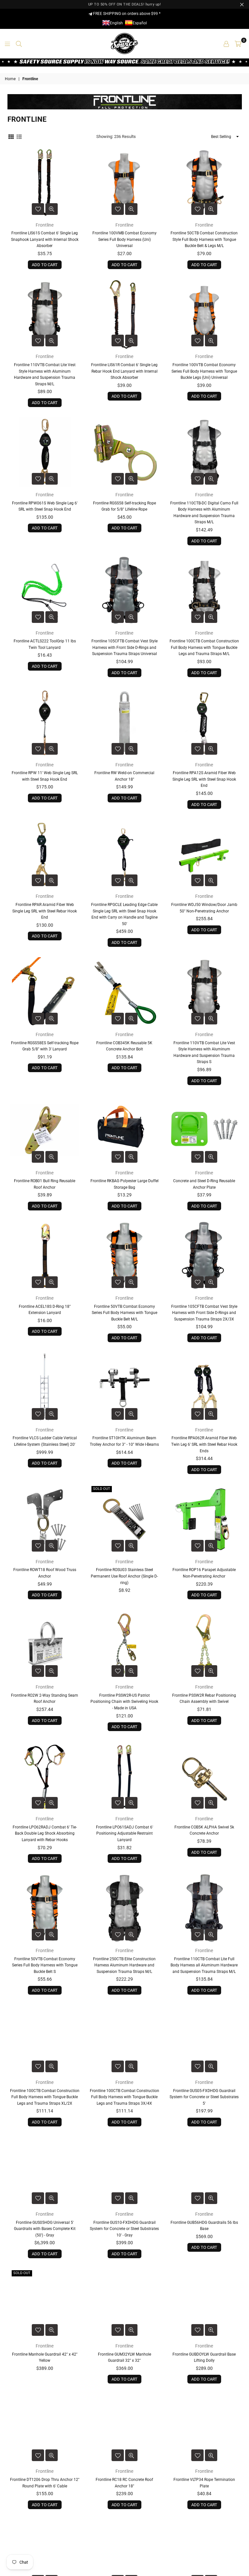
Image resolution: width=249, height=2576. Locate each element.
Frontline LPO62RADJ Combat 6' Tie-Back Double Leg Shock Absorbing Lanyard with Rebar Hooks (45, 1833)
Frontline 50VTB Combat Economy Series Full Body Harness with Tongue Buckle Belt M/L (124, 1313)
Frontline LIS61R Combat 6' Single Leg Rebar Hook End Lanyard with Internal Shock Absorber (124, 371)
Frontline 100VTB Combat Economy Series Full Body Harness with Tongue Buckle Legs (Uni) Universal (204, 371)
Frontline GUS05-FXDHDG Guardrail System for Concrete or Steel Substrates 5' (204, 2097)
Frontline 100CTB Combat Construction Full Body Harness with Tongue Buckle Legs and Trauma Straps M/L (204, 647)
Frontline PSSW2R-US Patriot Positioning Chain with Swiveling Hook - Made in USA (124, 1702)
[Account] (226, 43)
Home (10, 79)
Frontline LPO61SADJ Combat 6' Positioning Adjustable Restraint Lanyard (124, 1833)
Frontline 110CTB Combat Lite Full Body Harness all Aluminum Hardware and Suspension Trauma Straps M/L (204, 1965)
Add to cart (45, 265)
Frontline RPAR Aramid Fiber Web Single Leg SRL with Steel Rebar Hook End (45, 911)
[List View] (19, 136)
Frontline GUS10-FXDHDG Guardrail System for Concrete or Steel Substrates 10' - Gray (124, 2229)
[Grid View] (11, 136)
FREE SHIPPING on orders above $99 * (126, 14)
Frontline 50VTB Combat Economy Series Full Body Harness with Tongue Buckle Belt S (45, 1965)
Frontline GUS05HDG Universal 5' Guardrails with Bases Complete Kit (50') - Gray (45, 2229)
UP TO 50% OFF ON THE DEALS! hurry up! (125, 4)
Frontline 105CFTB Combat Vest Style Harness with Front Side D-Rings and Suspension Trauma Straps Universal (124, 647)
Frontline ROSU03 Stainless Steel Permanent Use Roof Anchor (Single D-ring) (124, 1576)
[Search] (19, 43)
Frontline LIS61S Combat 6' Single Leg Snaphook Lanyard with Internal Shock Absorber (45, 239)
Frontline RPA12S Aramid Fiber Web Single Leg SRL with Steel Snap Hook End (204, 779)
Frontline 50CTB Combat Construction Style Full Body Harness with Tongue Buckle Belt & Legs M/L (204, 239)
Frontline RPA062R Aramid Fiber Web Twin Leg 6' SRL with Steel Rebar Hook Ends (204, 1444)
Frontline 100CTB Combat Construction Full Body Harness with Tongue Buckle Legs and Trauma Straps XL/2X (45, 2097)
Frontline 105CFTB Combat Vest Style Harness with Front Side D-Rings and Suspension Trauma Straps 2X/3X (204, 1313)
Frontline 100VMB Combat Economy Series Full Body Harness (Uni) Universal (124, 239)
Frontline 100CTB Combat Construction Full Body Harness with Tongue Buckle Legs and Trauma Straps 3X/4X (124, 2097)
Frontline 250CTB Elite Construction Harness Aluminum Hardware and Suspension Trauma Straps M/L (124, 1965)
